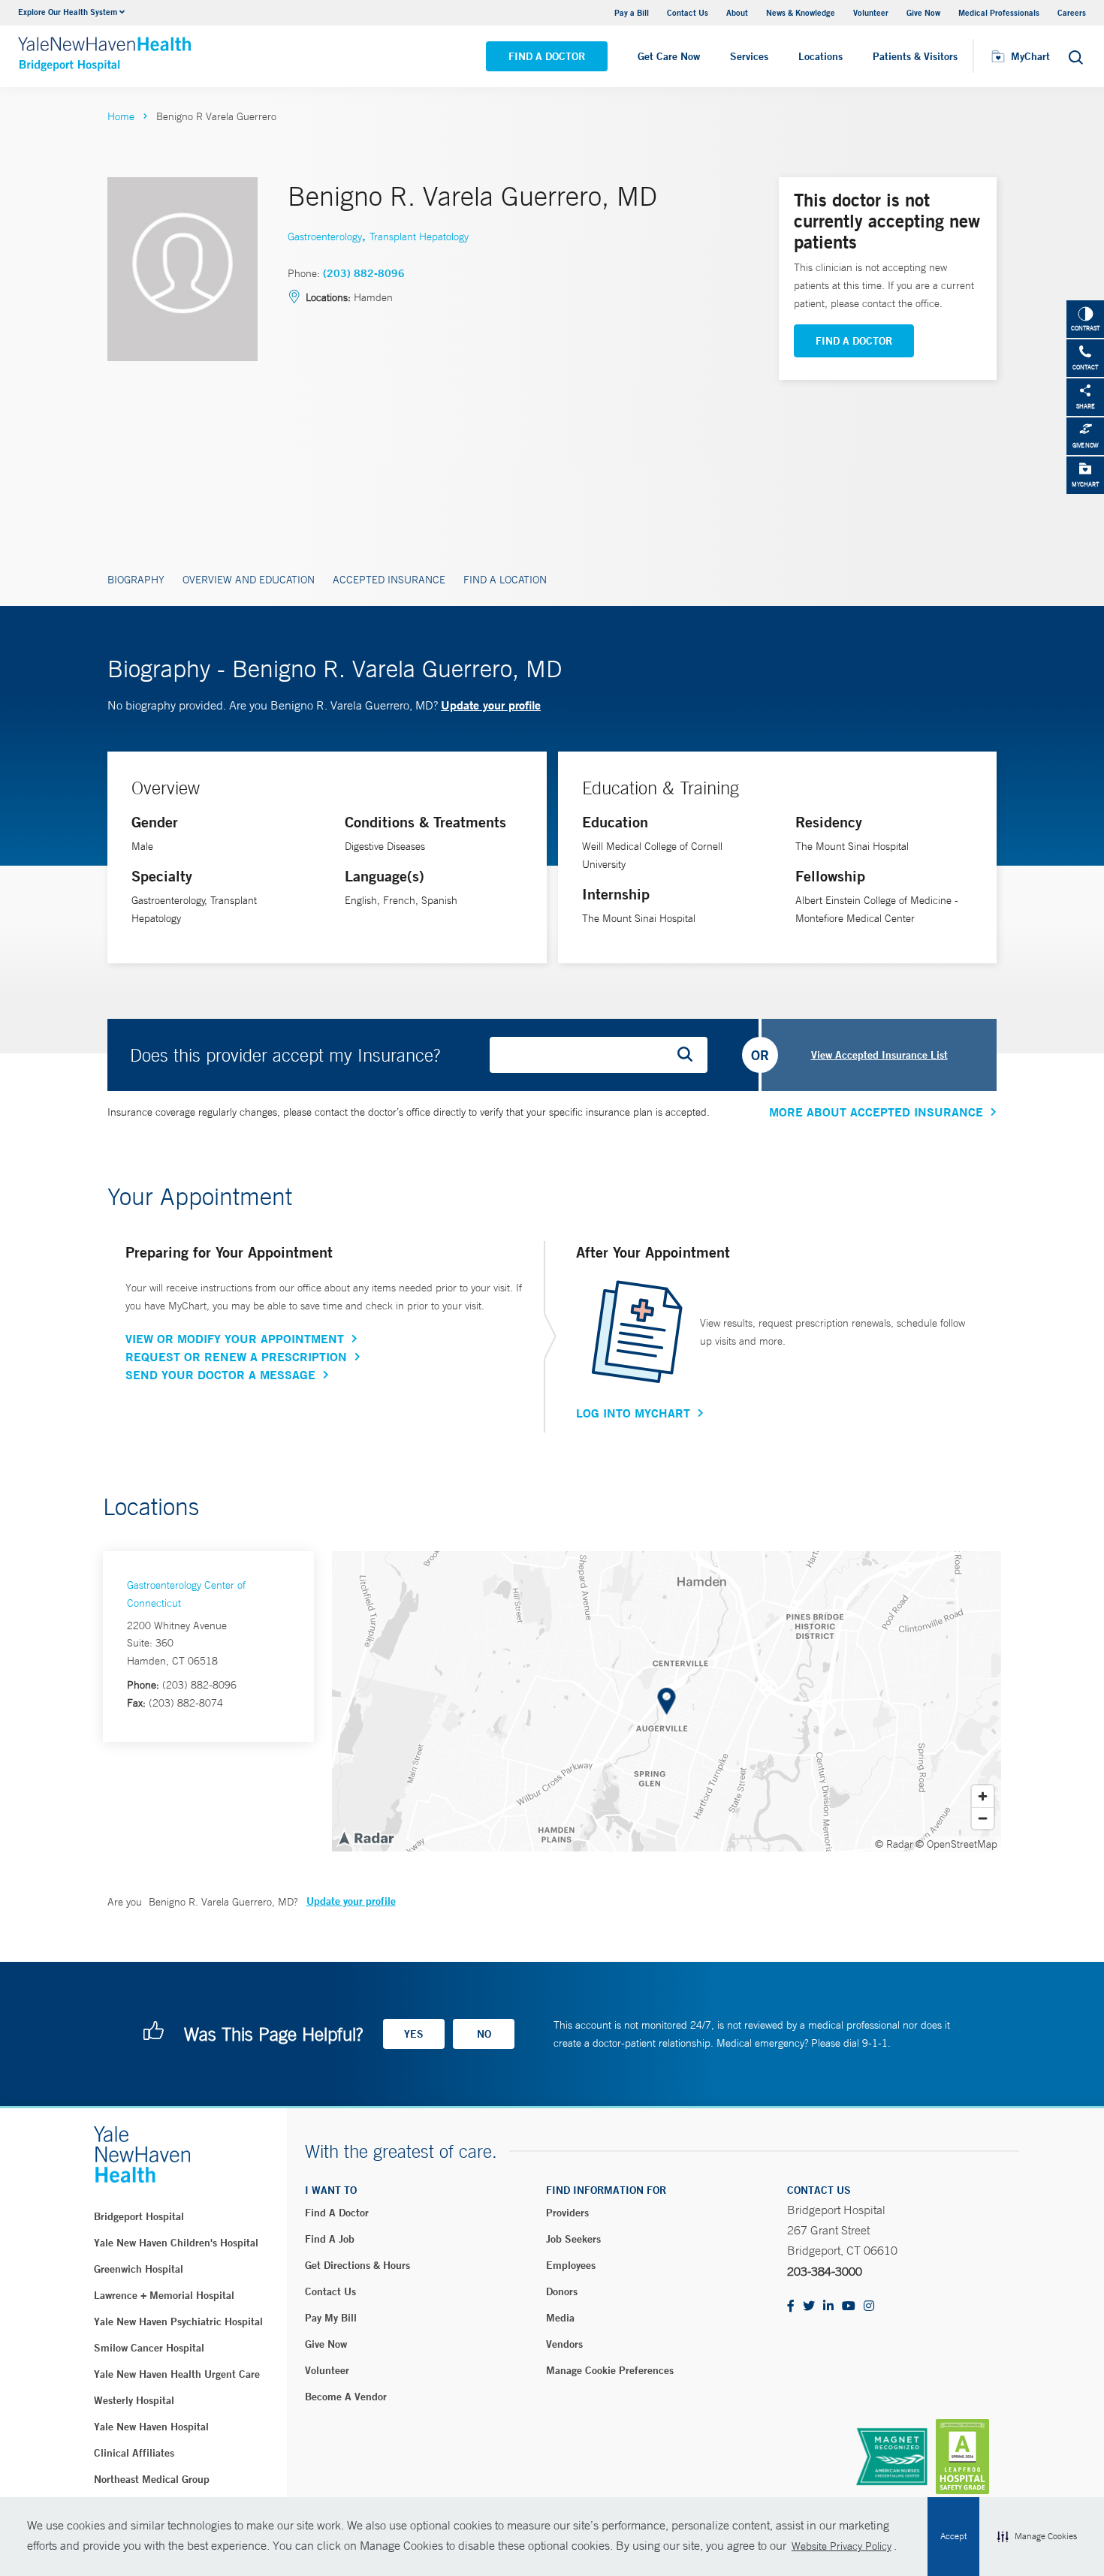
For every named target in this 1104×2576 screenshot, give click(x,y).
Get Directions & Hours (357, 2265)
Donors (562, 2291)
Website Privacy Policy (842, 2546)
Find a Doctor (547, 56)
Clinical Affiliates (134, 2453)
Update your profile (491, 705)
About (737, 12)
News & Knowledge (801, 12)
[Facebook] (791, 2307)
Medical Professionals (999, 12)
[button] (1037, 2537)
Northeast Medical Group (152, 2479)
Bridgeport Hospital (139, 2216)
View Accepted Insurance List (879, 1055)
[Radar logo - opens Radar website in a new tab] (366, 1837)
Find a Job (330, 2239)
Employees (571, 2265)
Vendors (564, 2344)
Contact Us (688, 12)
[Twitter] (809, 2307)
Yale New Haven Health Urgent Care (177, 2374)
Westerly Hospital (134, 2400)
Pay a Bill (632, 12)
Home (121, 116)
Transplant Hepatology (419, 237)
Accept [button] (953, 2536)
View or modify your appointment (235, 1339)
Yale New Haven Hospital (151, 2427)
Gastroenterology (325, 237)
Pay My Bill (331, 2318)
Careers (1072, 12)
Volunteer (871, 12)
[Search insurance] (690, 1055)
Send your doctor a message (220, 1375)
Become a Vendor (346, 2397)
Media (560, 2318)
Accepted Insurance (389, 580)
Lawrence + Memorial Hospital (164, 2295)
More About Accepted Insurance (876, 1112)
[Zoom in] (983, 1796)
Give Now (923, 12)
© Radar (894, 1844)
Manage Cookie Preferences (610, 2370)
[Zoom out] (983, 1818)
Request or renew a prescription (236, 1357)
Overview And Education (249, 580)
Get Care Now (669, 56)
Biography (136, 580)
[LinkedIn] (828, 2307)
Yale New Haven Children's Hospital (176, 2243)
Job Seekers (573, 2239)
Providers (567, 2213)
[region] (667, 1701)
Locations (820, 56)
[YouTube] (849, 2307)
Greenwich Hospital (139, 2269)
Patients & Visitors (915, 56)
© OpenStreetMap (956, 1844)
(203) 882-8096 (364, 273)
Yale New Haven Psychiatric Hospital (178, 2321)
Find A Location (505, 580)
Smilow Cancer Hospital (149, 2348)
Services (749, 56)
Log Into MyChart (633, 1413)
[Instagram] (869, 2307)
